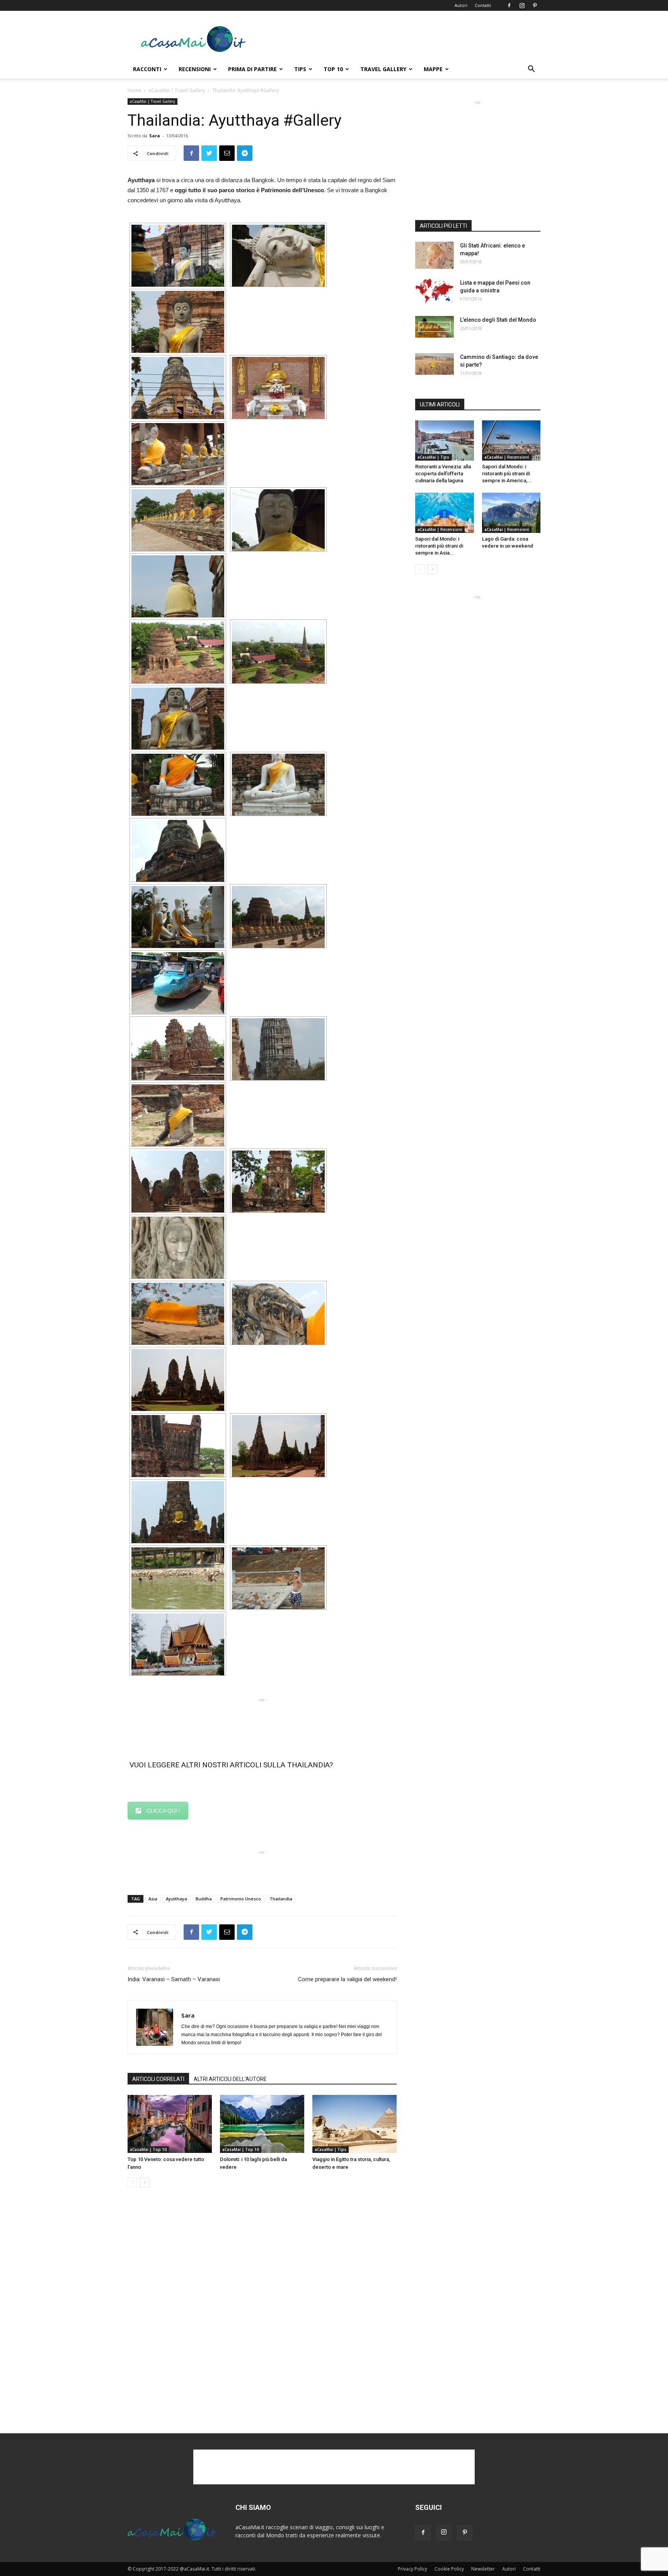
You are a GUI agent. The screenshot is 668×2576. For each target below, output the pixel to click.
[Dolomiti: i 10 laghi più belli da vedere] (262, 2124)
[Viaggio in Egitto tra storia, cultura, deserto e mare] (354, 2124)
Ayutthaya (176, 1899)
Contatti (483, 5)
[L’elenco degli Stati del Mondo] (435, 327)
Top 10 (333, 69)
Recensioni (195, 69)
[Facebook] (509, 5)
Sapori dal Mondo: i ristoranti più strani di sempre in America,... (507, 474)
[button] (531, 70)
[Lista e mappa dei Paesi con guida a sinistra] (435, 292)
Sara (155, 136)
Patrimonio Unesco (241, 1899)
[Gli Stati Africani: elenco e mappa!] (435, 255)
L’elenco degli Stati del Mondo (498, 320)
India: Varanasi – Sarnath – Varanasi (174, 1979)
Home (134, 90)
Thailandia (281, 1899)
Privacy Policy (412, 2569)
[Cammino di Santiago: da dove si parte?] (435, 364)
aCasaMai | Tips (331, 2149)
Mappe (433, 69)
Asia (153, 1899)
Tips (300, 69)
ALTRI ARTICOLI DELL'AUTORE (230, 2079)
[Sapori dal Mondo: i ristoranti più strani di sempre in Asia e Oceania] (445, 513)
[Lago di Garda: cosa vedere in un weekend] (511, 513)
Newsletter (483, 2569)
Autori (461, 5)
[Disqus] (262, 2311)
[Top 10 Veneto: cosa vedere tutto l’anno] (170, 2124)
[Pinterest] (535, 5)
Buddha (204, 1899)
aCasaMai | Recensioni (507, 457)
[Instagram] (522, 5)
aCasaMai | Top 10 (148, 2149)
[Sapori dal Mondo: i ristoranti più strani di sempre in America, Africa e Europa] (511, 440)
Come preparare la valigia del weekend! (347, 1979)
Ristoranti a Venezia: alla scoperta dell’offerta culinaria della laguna (443, 474)
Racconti (147, 69)
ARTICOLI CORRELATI (158, 2079)
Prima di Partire (252, 69)
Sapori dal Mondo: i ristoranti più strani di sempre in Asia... (439, 546)
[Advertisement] (400, 39)
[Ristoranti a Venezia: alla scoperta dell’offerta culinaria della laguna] (445, 440)
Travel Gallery (383, 69)
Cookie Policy (449, 2569)
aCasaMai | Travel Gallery (177, 90)
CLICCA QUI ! (163, 1811)
